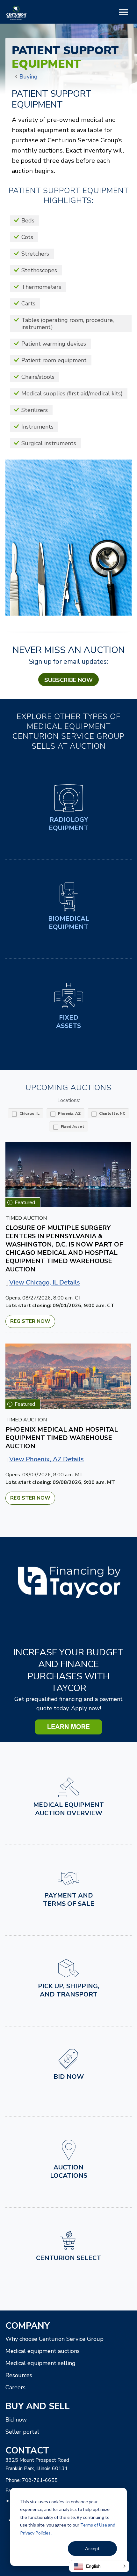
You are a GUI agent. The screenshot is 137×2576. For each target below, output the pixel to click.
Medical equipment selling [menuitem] (40, 2363)
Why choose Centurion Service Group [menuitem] (54, 2339)
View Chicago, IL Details (45, 1282)
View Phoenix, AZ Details (47, 1459)
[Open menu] (124, 13)
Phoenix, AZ (69, 1113)
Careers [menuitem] (15, 2387)
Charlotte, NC (112, 1113)
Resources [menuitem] (19, 2375)
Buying (29, 77)
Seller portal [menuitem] (22, 2432)
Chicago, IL (29, 1113)
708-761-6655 (40, 2480)
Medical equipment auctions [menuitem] (43, 2351)
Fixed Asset (72, 1127)
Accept (92, 2548)
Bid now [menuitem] (16, 2420)
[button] (99, 2566)
